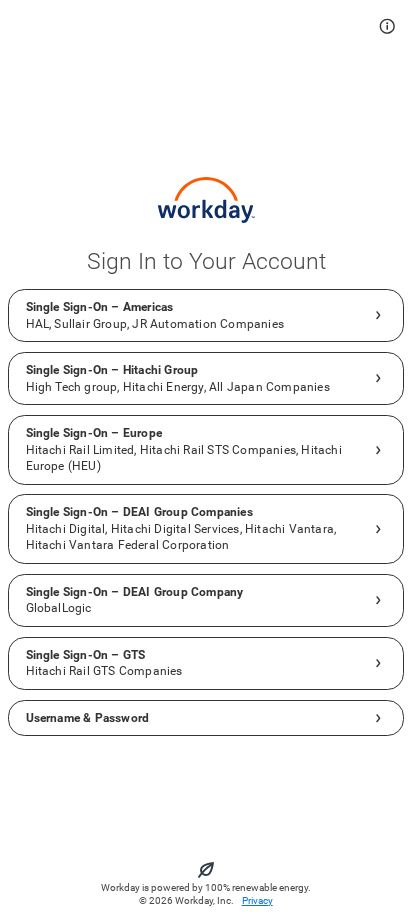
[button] (387, 26)
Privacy (257, 900)
